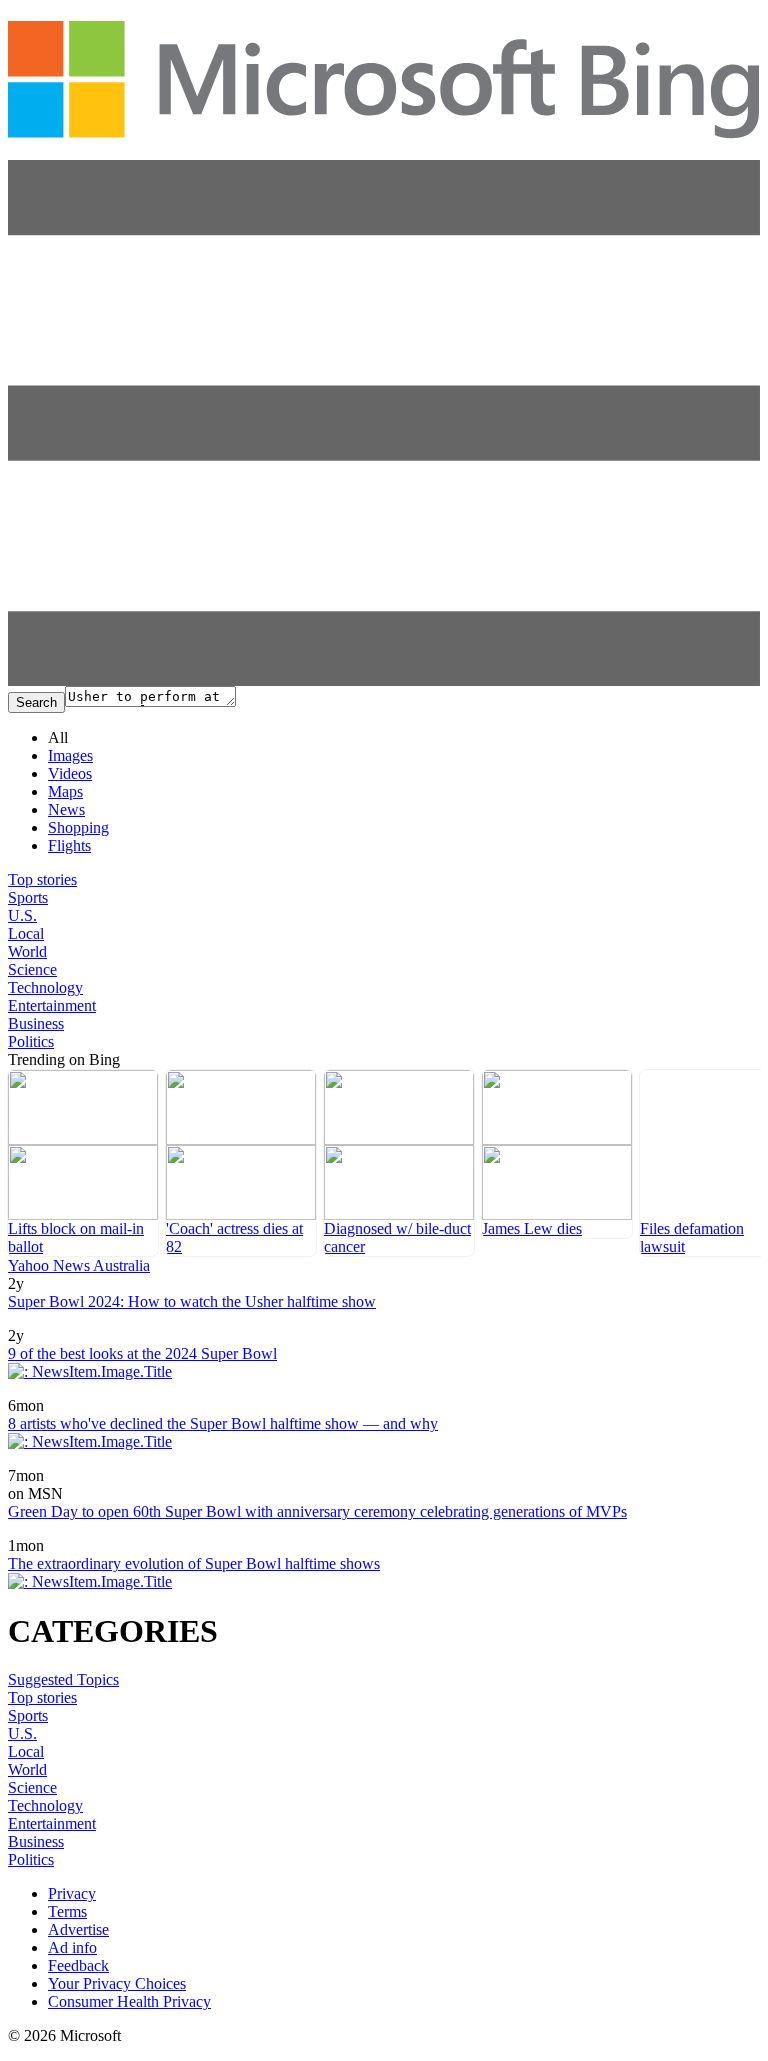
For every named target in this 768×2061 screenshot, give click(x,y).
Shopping (78, 827)
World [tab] (27, 951)
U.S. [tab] (22, 915)
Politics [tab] (31, 1041)
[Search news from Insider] (33, 1321)
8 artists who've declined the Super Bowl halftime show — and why (223, 1423)
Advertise (78, 1929)
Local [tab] (26, 933)
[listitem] (83, 1163)
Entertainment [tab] (52, 1005)
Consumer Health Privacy (129, 2001)
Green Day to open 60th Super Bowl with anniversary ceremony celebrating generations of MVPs (317, 1511)
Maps (65, 791)
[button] (384, 680)
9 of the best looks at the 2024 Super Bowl (142, 1353)
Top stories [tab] (42, 879)
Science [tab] (32, 969)
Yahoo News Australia (79, 1265)
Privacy (72, 1893)
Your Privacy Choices (117, 1983)
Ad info (72, 1947)
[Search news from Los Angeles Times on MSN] (64, 1461)
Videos (70, 773)
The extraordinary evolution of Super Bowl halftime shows (194, 1563)
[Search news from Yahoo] (36, 1531)
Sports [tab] (28, 897)
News (66, 809)
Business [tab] (36, 1023)
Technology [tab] (45, 987)
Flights (69, 845)
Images (70, 755)
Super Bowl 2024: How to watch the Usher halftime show (192, 1301)
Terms (67, 1911)
